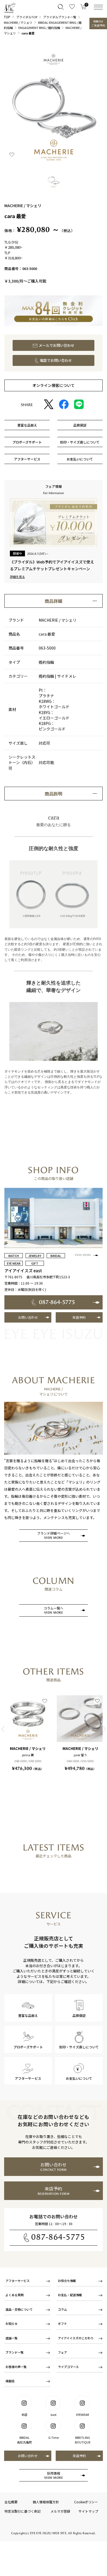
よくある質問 (15, 2295)
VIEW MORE (83, 1255)
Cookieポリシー (86, 2502)
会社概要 (11, 2502)
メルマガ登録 (60, 2511)
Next (104, 1729)
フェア (62, 2352)
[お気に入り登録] (12, 154)
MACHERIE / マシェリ (18, 22)
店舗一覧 (12, 2338)
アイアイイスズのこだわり (76, 2338)
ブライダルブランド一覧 (60, 17)
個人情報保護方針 (46, 2502)
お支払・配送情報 (70, 2295)
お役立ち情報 (67, 2281)
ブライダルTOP (27, 17)
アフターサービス (18, 2281)
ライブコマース (68, 2367)
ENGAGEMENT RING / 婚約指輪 (39, 28)
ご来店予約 (98, 23)
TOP (7, 17)
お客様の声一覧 (16, 2367)
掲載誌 (10, 2381)
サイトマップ (88, 2511)
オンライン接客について (54, 385)
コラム (62, 2309)
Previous (3, 1729)
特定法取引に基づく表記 (22, 2511)
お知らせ (12, 2324)
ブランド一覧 (15, 2352)
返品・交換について (19, 2309)
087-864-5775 (58, 2237)
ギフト (62, 2324)
